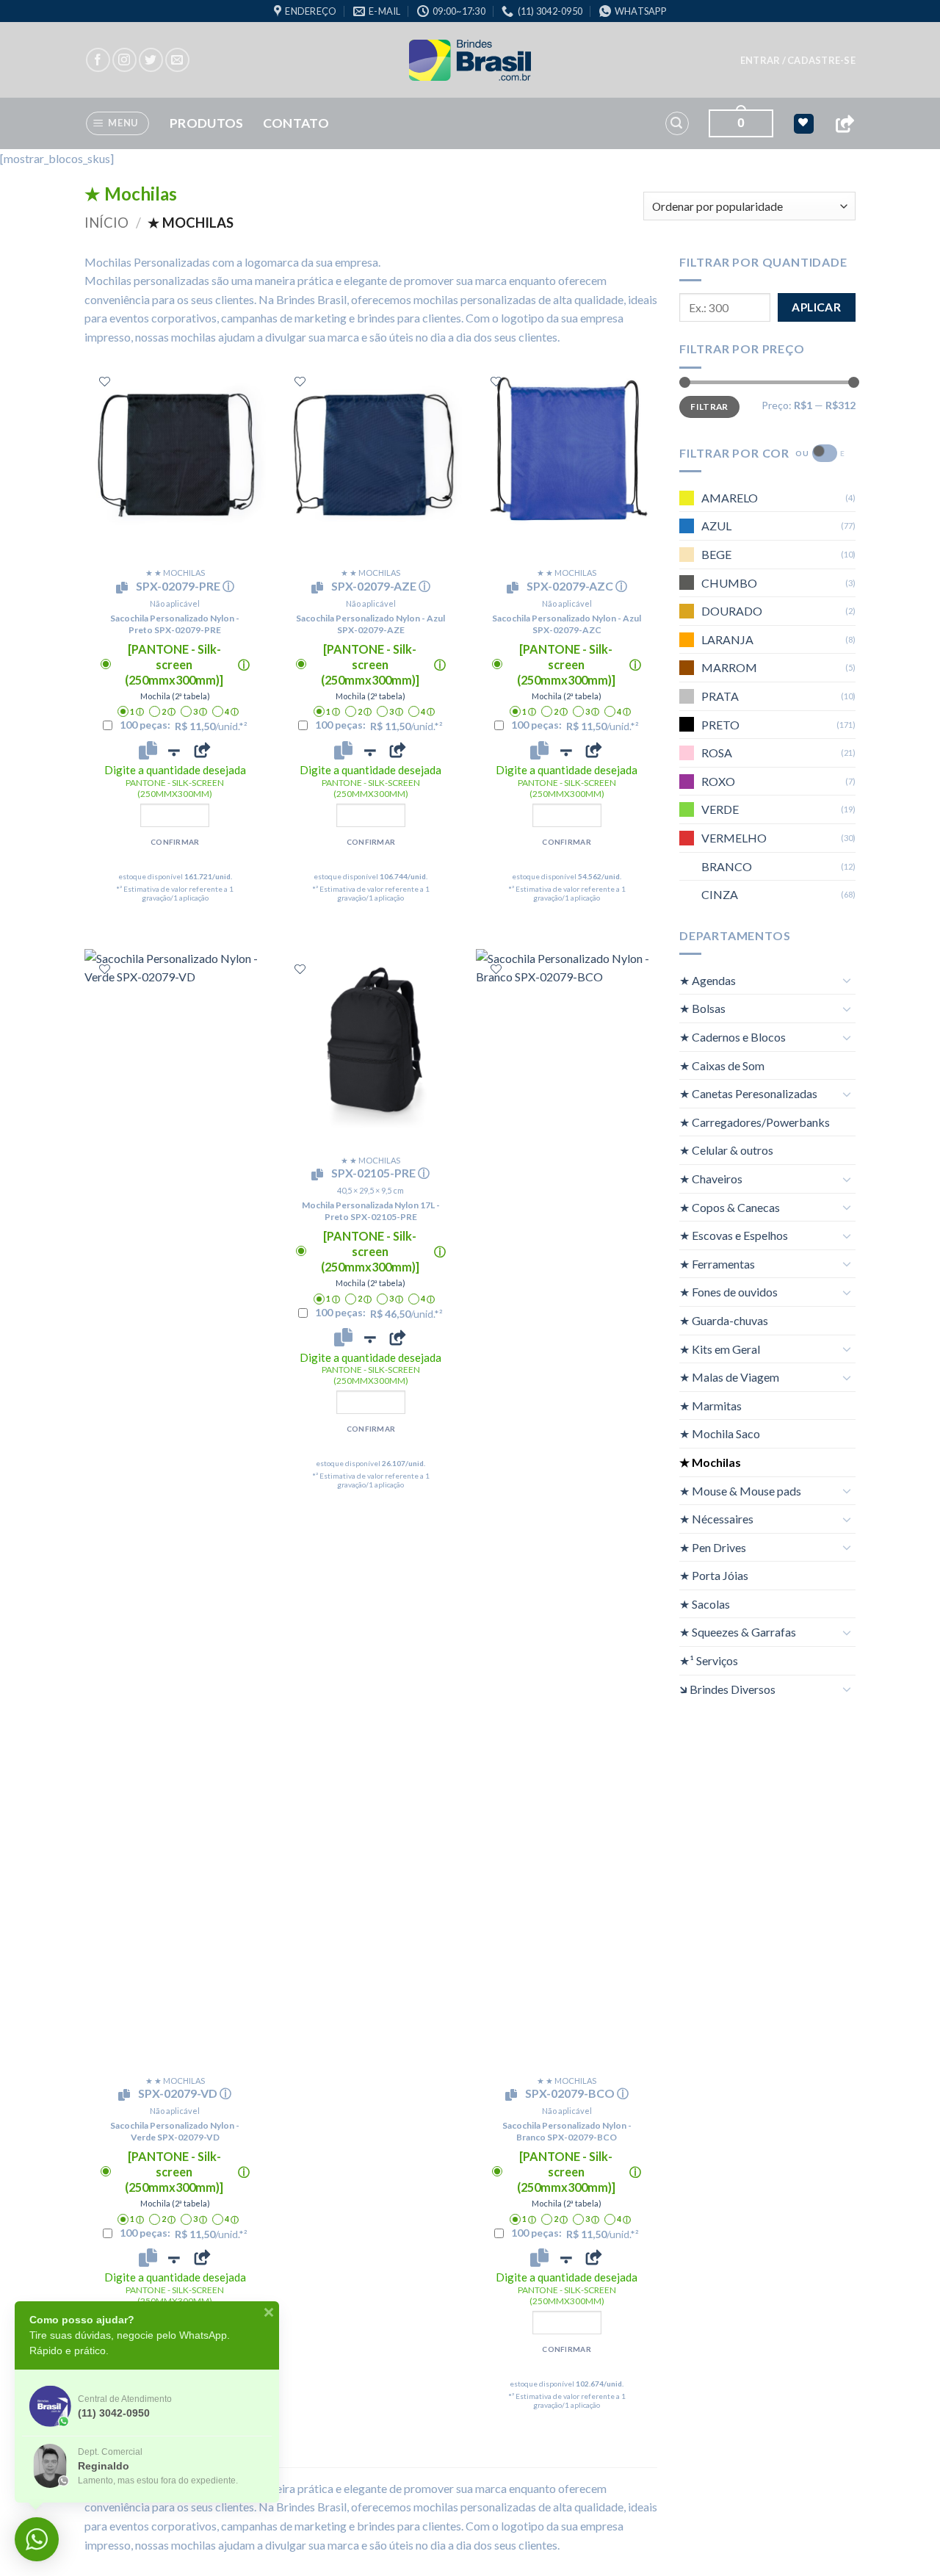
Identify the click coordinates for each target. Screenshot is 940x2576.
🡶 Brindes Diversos (727, 1688)
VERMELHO (734, 837)
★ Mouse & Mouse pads (740, 1490)
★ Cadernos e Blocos (733, 1037)
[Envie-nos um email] (177, 60)
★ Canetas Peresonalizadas (748, 1093)
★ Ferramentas (717, 1263)
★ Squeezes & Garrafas (738, 1632)
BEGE (716, 554)
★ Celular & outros (726, 1150)
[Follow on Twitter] (151, 60)
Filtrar (709, 406)
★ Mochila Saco (720, 1433)
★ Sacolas (705, 1603)
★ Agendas (708, 979)
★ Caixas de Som (722, 1065)
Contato (296, 123)
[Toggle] (847, 980)
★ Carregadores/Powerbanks (755, 1121)
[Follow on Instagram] (124, 60)
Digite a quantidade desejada (175, 781)
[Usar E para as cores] (825, 453)
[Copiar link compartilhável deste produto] (202, 750)
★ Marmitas (711, 1405)
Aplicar (816, 307)
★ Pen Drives (713, 1547)
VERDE (720, 809)
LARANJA (727, 639)
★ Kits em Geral (720, 1348)
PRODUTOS (207, 123)
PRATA (720, 696)
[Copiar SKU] (125, 588)
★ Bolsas (702, 1008)
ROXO (718, 780)
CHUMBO (729, 582)
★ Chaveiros (711, 1179)
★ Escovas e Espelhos (734, 1235)
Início (106, 223)
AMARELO (730, 497)
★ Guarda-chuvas (724, 1320)
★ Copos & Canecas (730, 1206)
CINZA (720, 894)
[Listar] (105, 382)
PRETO (720, 724)
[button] (798, 60)
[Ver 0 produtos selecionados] (804, 124)
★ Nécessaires (716, 1519)
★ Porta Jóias (714, 1575)
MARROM (729, 667)
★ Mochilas (710, 1462)
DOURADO (732, 611)
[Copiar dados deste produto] (148, 750)
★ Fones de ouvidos (728, 1292)
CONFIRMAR (175, 842)
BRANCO (727, 866)
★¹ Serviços (709, 1660)
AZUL (716, 526)
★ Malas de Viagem (729, 1377)
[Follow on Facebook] (98, 60)
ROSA (717, 753)
